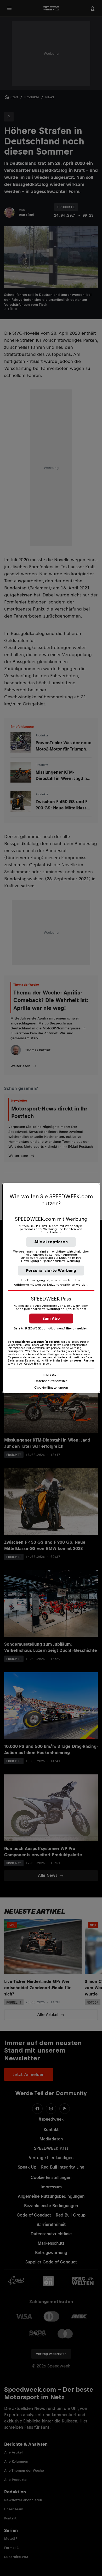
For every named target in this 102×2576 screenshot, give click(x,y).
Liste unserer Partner (78, 1360)
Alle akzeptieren (51, 1242)
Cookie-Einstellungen (51, 1387)
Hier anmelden (77, 1328)
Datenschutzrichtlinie (51, 1381)
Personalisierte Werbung (51, 1270)
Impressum (51, 1374)
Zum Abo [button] (51, 1318)
